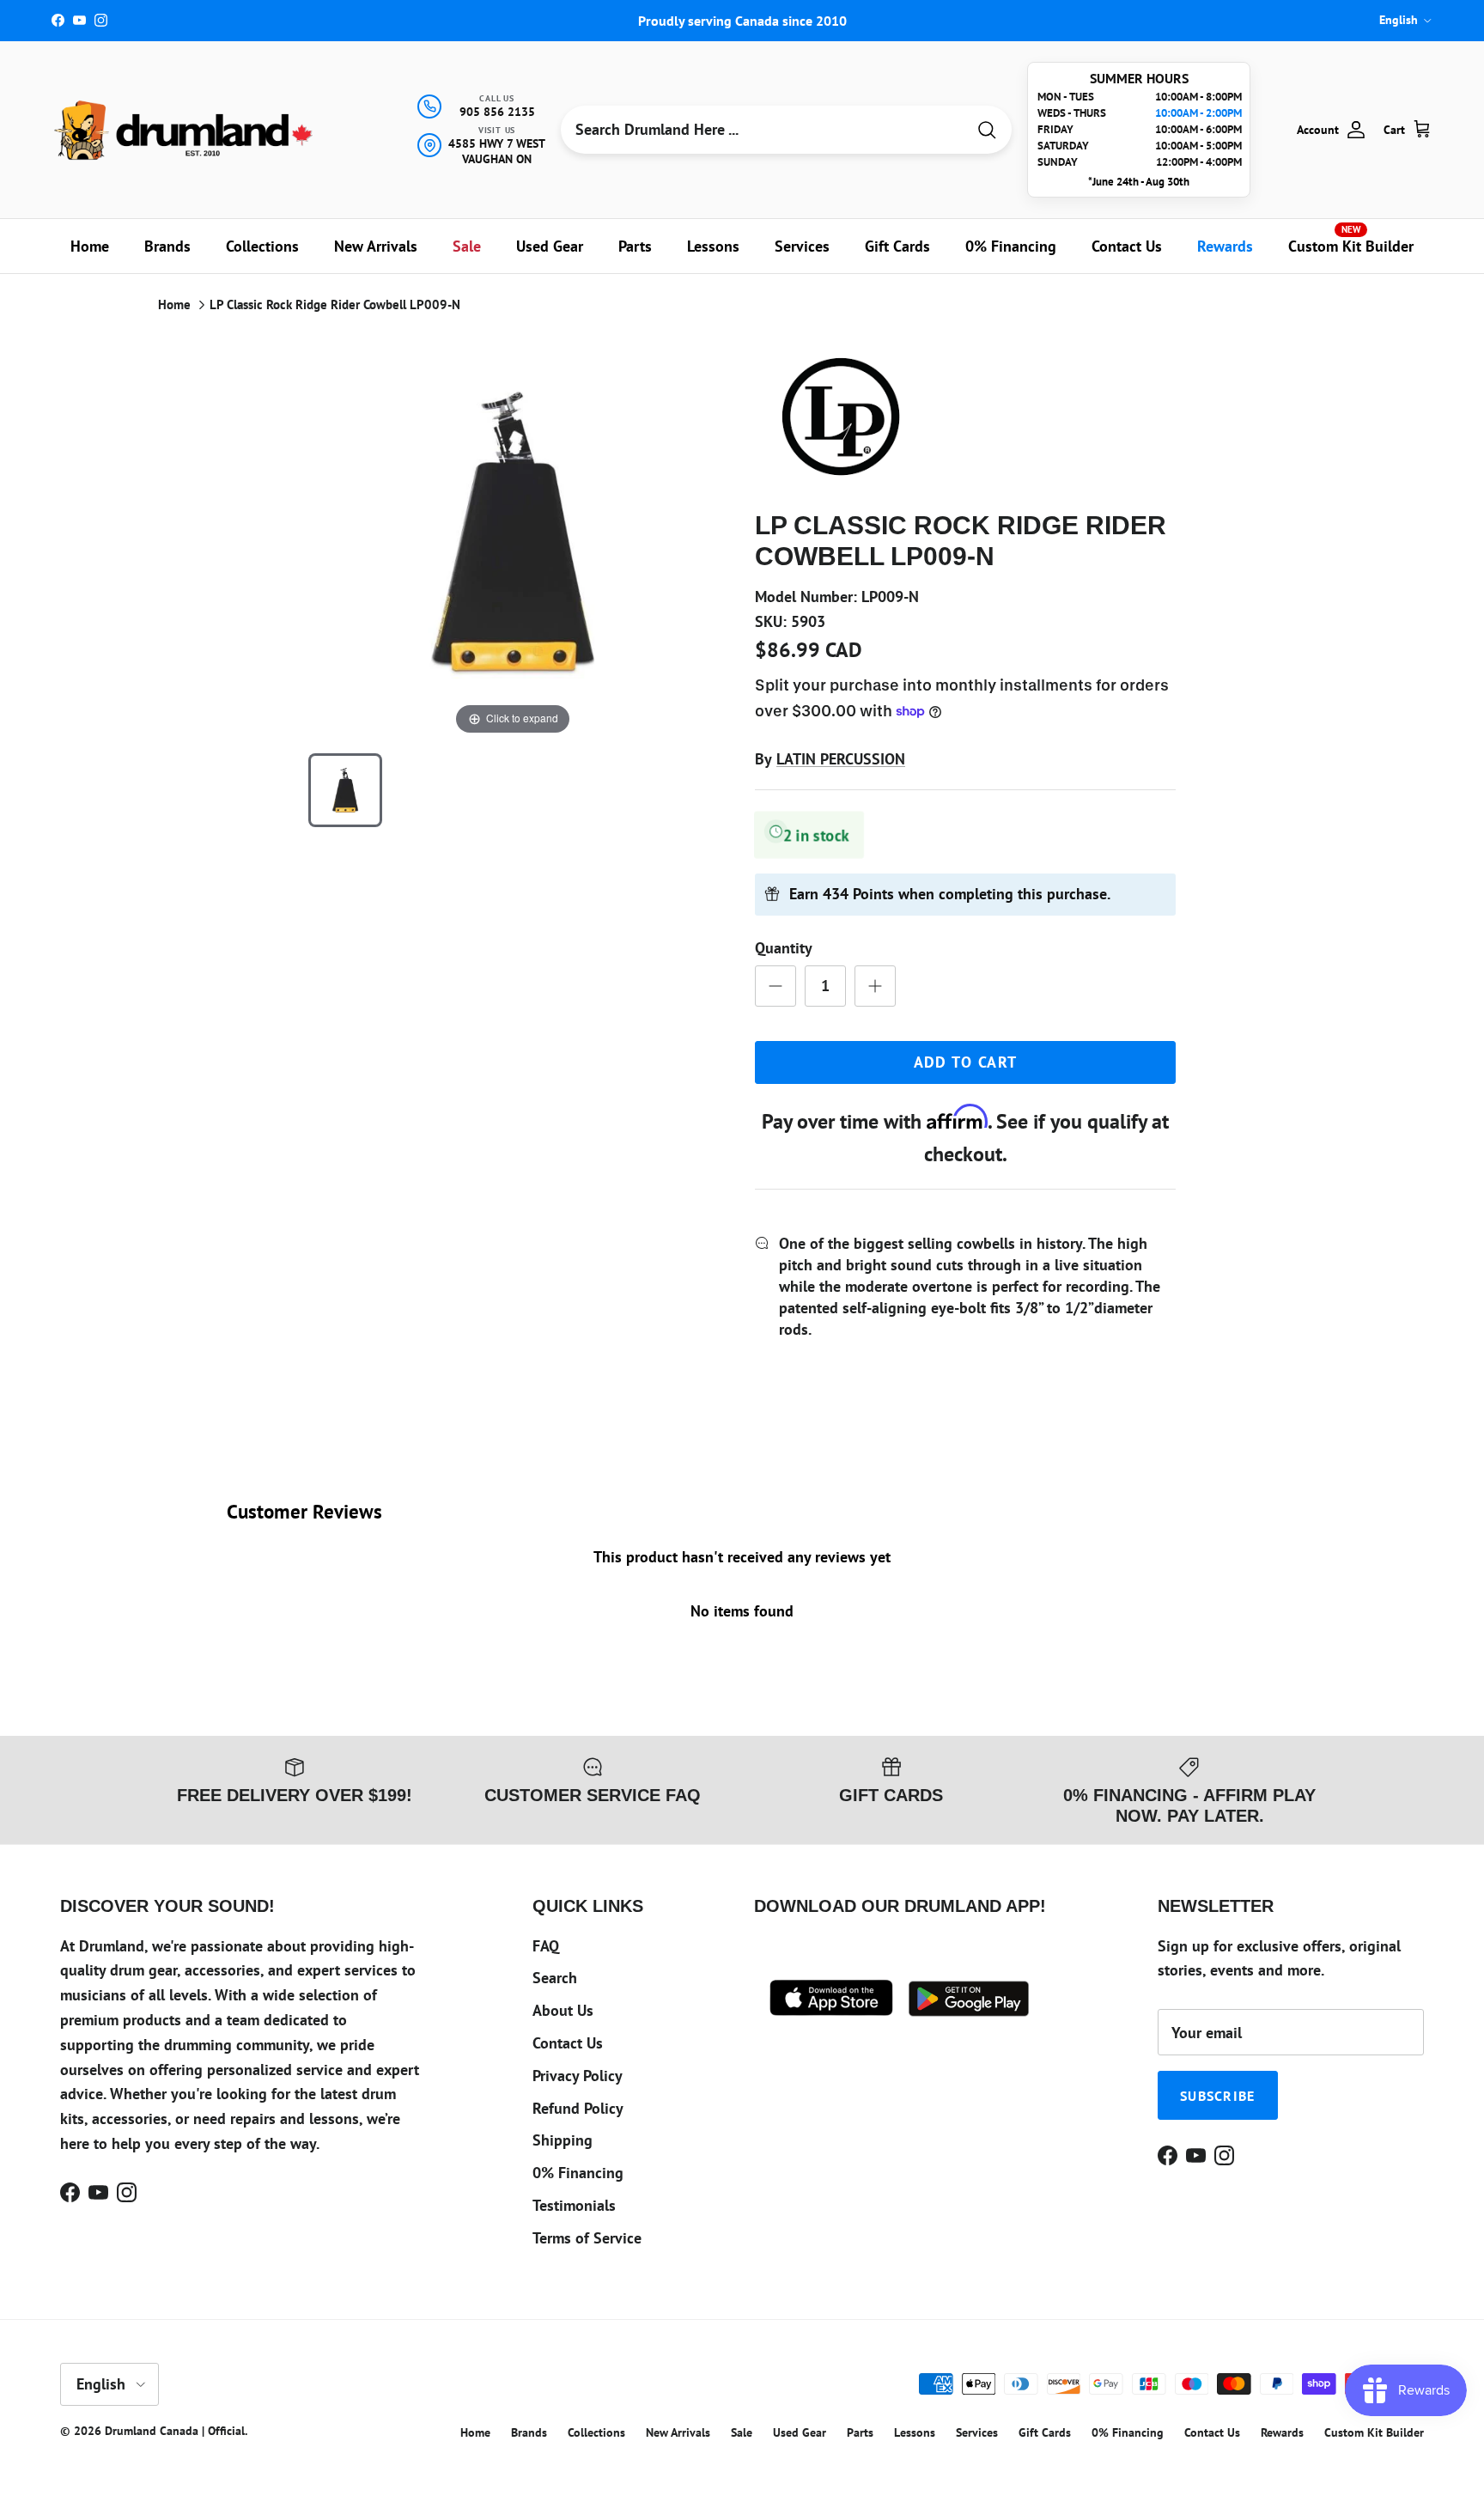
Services (802, 246)
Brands (167, 246)
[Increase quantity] (875, 986)
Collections (262, 246)
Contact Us (1127, 246)
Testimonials (574, 2205)
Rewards (1225, 246)
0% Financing (1011, 246)
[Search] (987, 130)
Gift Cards (897, 246)
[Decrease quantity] (775, 986)
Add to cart (966, 1062)
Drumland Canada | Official (175, 2431)
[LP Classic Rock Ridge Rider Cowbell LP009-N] (345, 790)
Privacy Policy (578, 2076)
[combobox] (763, 130)
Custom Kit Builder (1351, 240)
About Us (563, 2010)
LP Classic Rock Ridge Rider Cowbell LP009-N (335, 304)
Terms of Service (587, 2238)
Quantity (784, 948)
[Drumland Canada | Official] (185, 130)
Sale (467, 246)
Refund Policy (578, 2108)
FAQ (546, 1946)
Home (90, 246)
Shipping (563, 2140)
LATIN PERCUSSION (841, 759)
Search (555, 1978)
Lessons (713, 246)
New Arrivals (376, 246)
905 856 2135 (497, 112)
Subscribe (1218, 2096)
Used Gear (550, 246)
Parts (635, 246)
